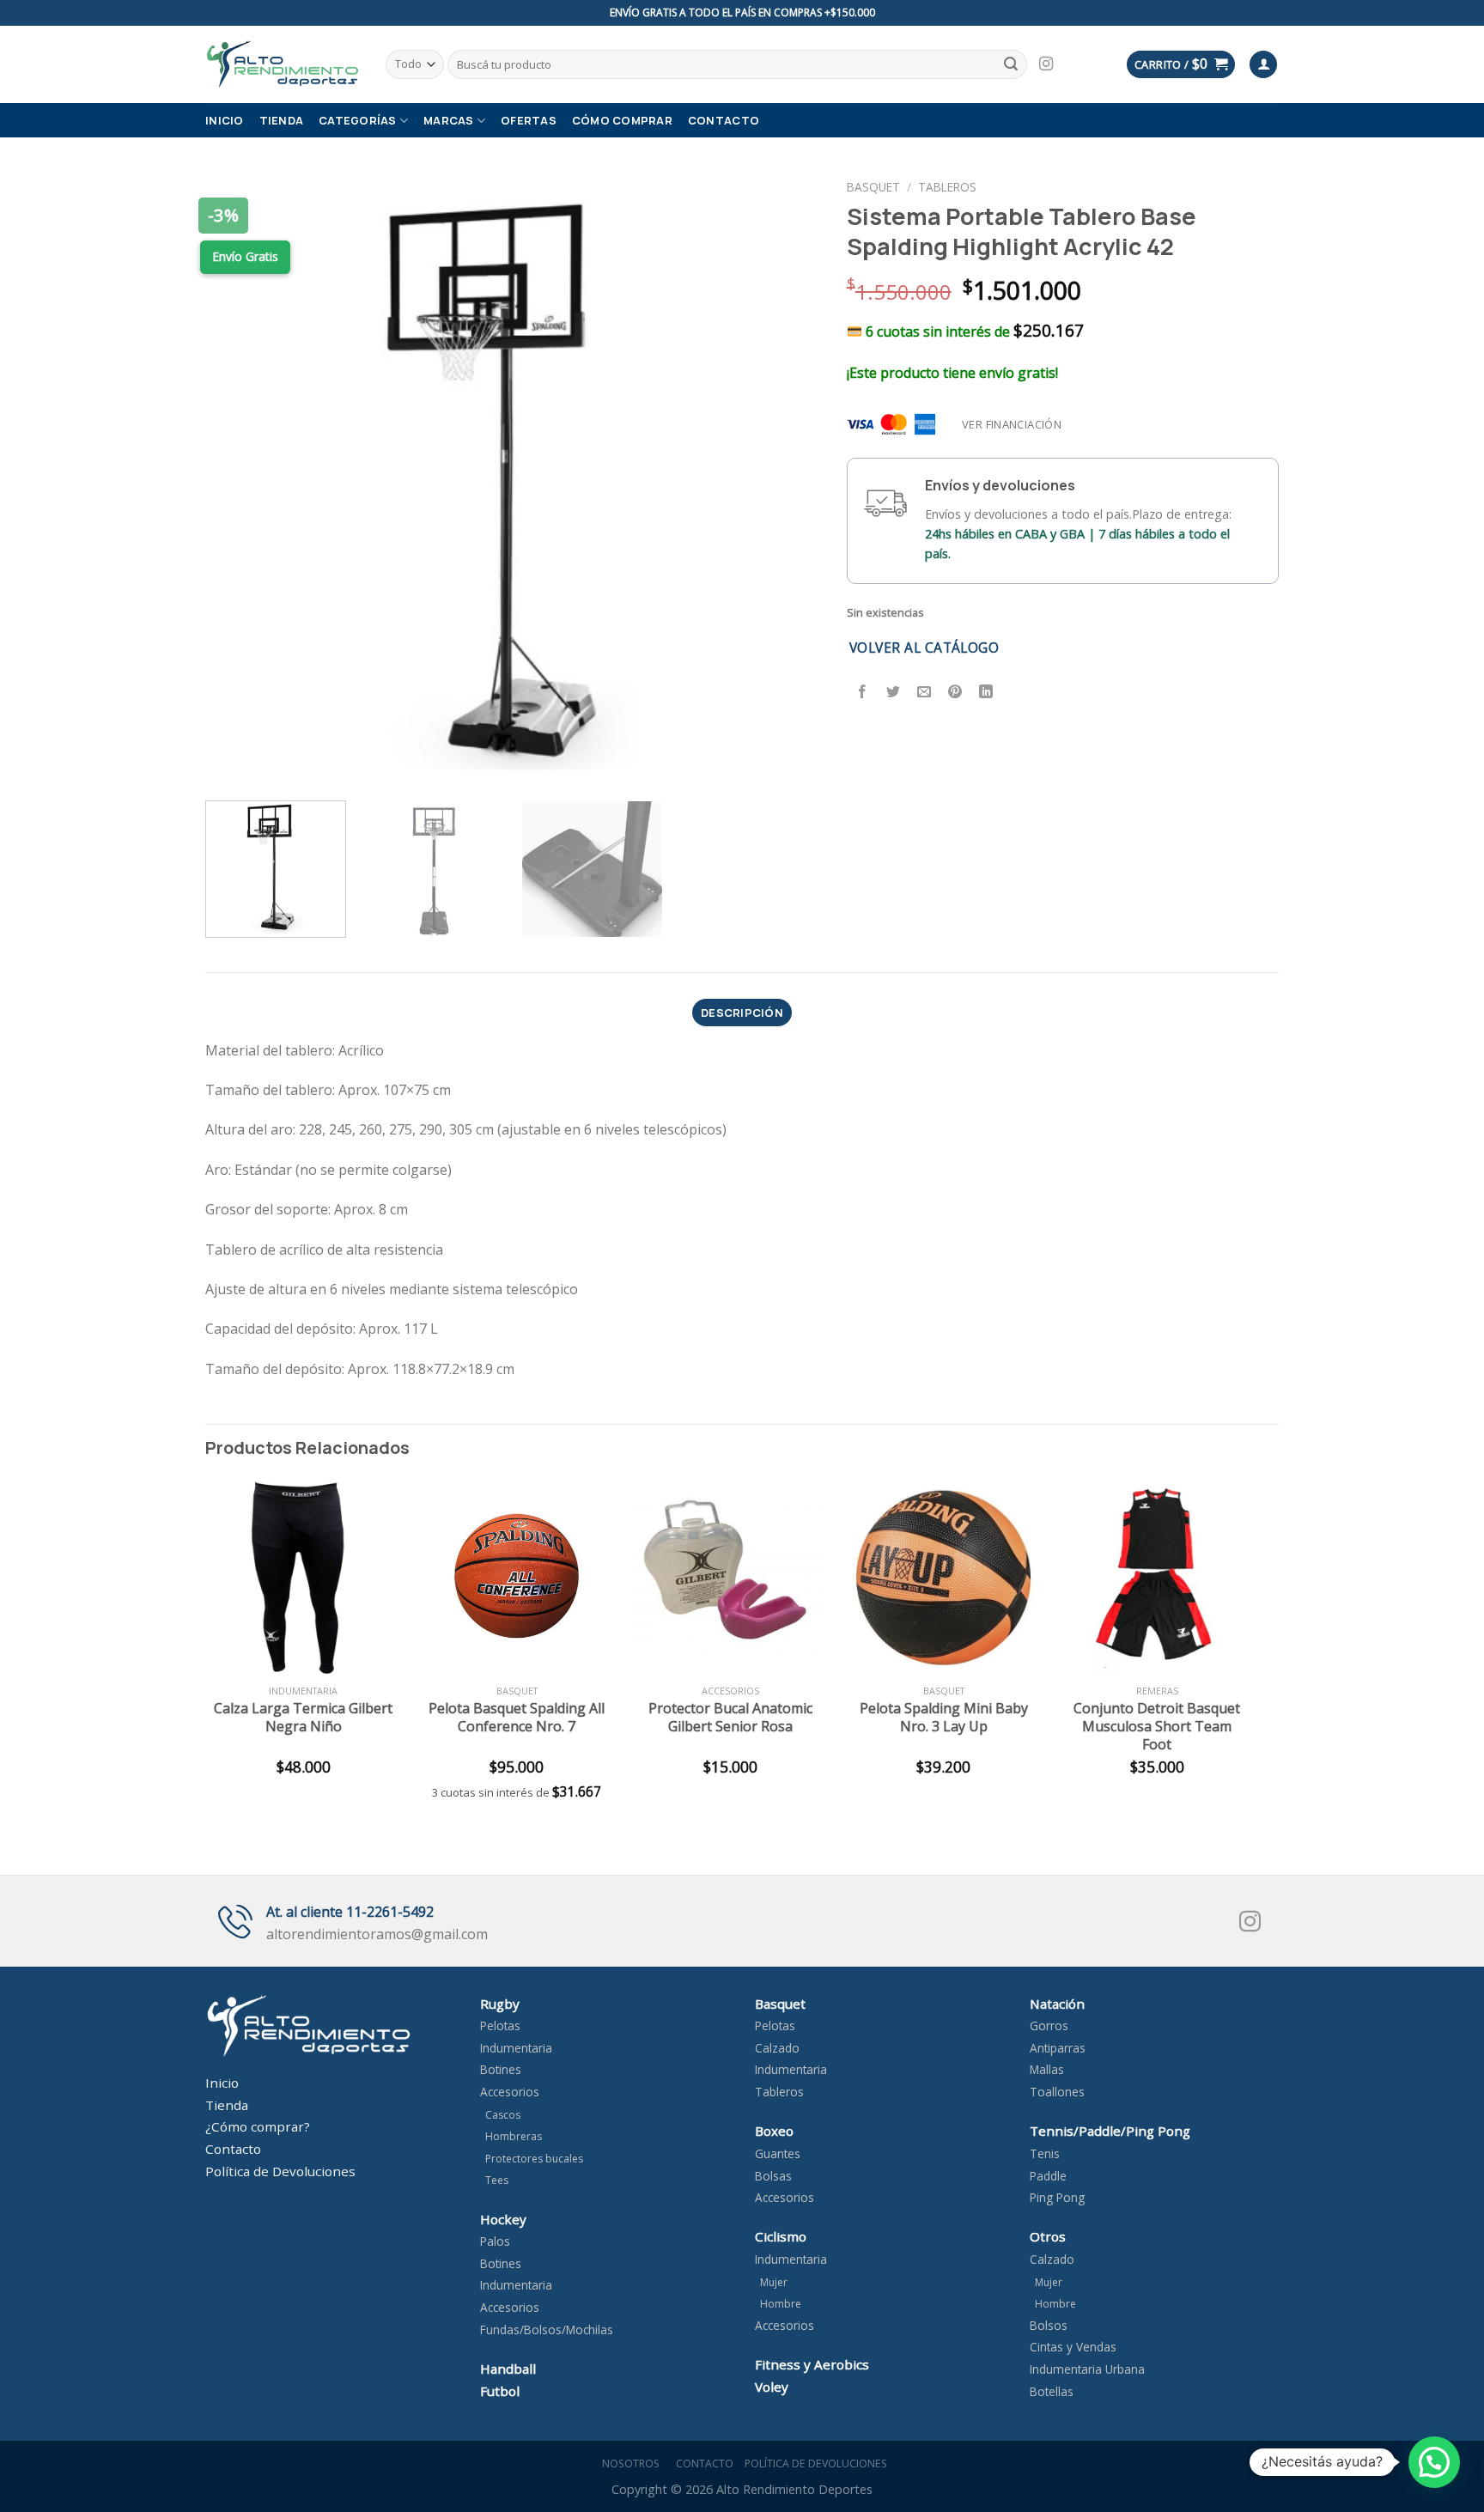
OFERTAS (529, 120)
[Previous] (240, 480)
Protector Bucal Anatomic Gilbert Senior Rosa (730, 1718)
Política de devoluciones (816, 2463)
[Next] (787, 480)
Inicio (225, 120)
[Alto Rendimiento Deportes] (283, 64)
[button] (1434, 2462)
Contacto (724, 120)
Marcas (449, 120)
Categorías (358, 120)
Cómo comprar (622, 120)
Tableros (947, 187)
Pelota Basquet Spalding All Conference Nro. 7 (517, 1718)
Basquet (873, 187)
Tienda (282, 120)
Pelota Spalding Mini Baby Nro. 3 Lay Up (944, 1718)
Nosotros (628, 2463)
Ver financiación (1012, 424)
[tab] (742, 1013)
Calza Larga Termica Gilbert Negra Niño (303, 1718)
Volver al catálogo (924, 648)
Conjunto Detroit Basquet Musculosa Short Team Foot (1157, 1726)
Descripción (742, 1013)
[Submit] (1011, 64)
